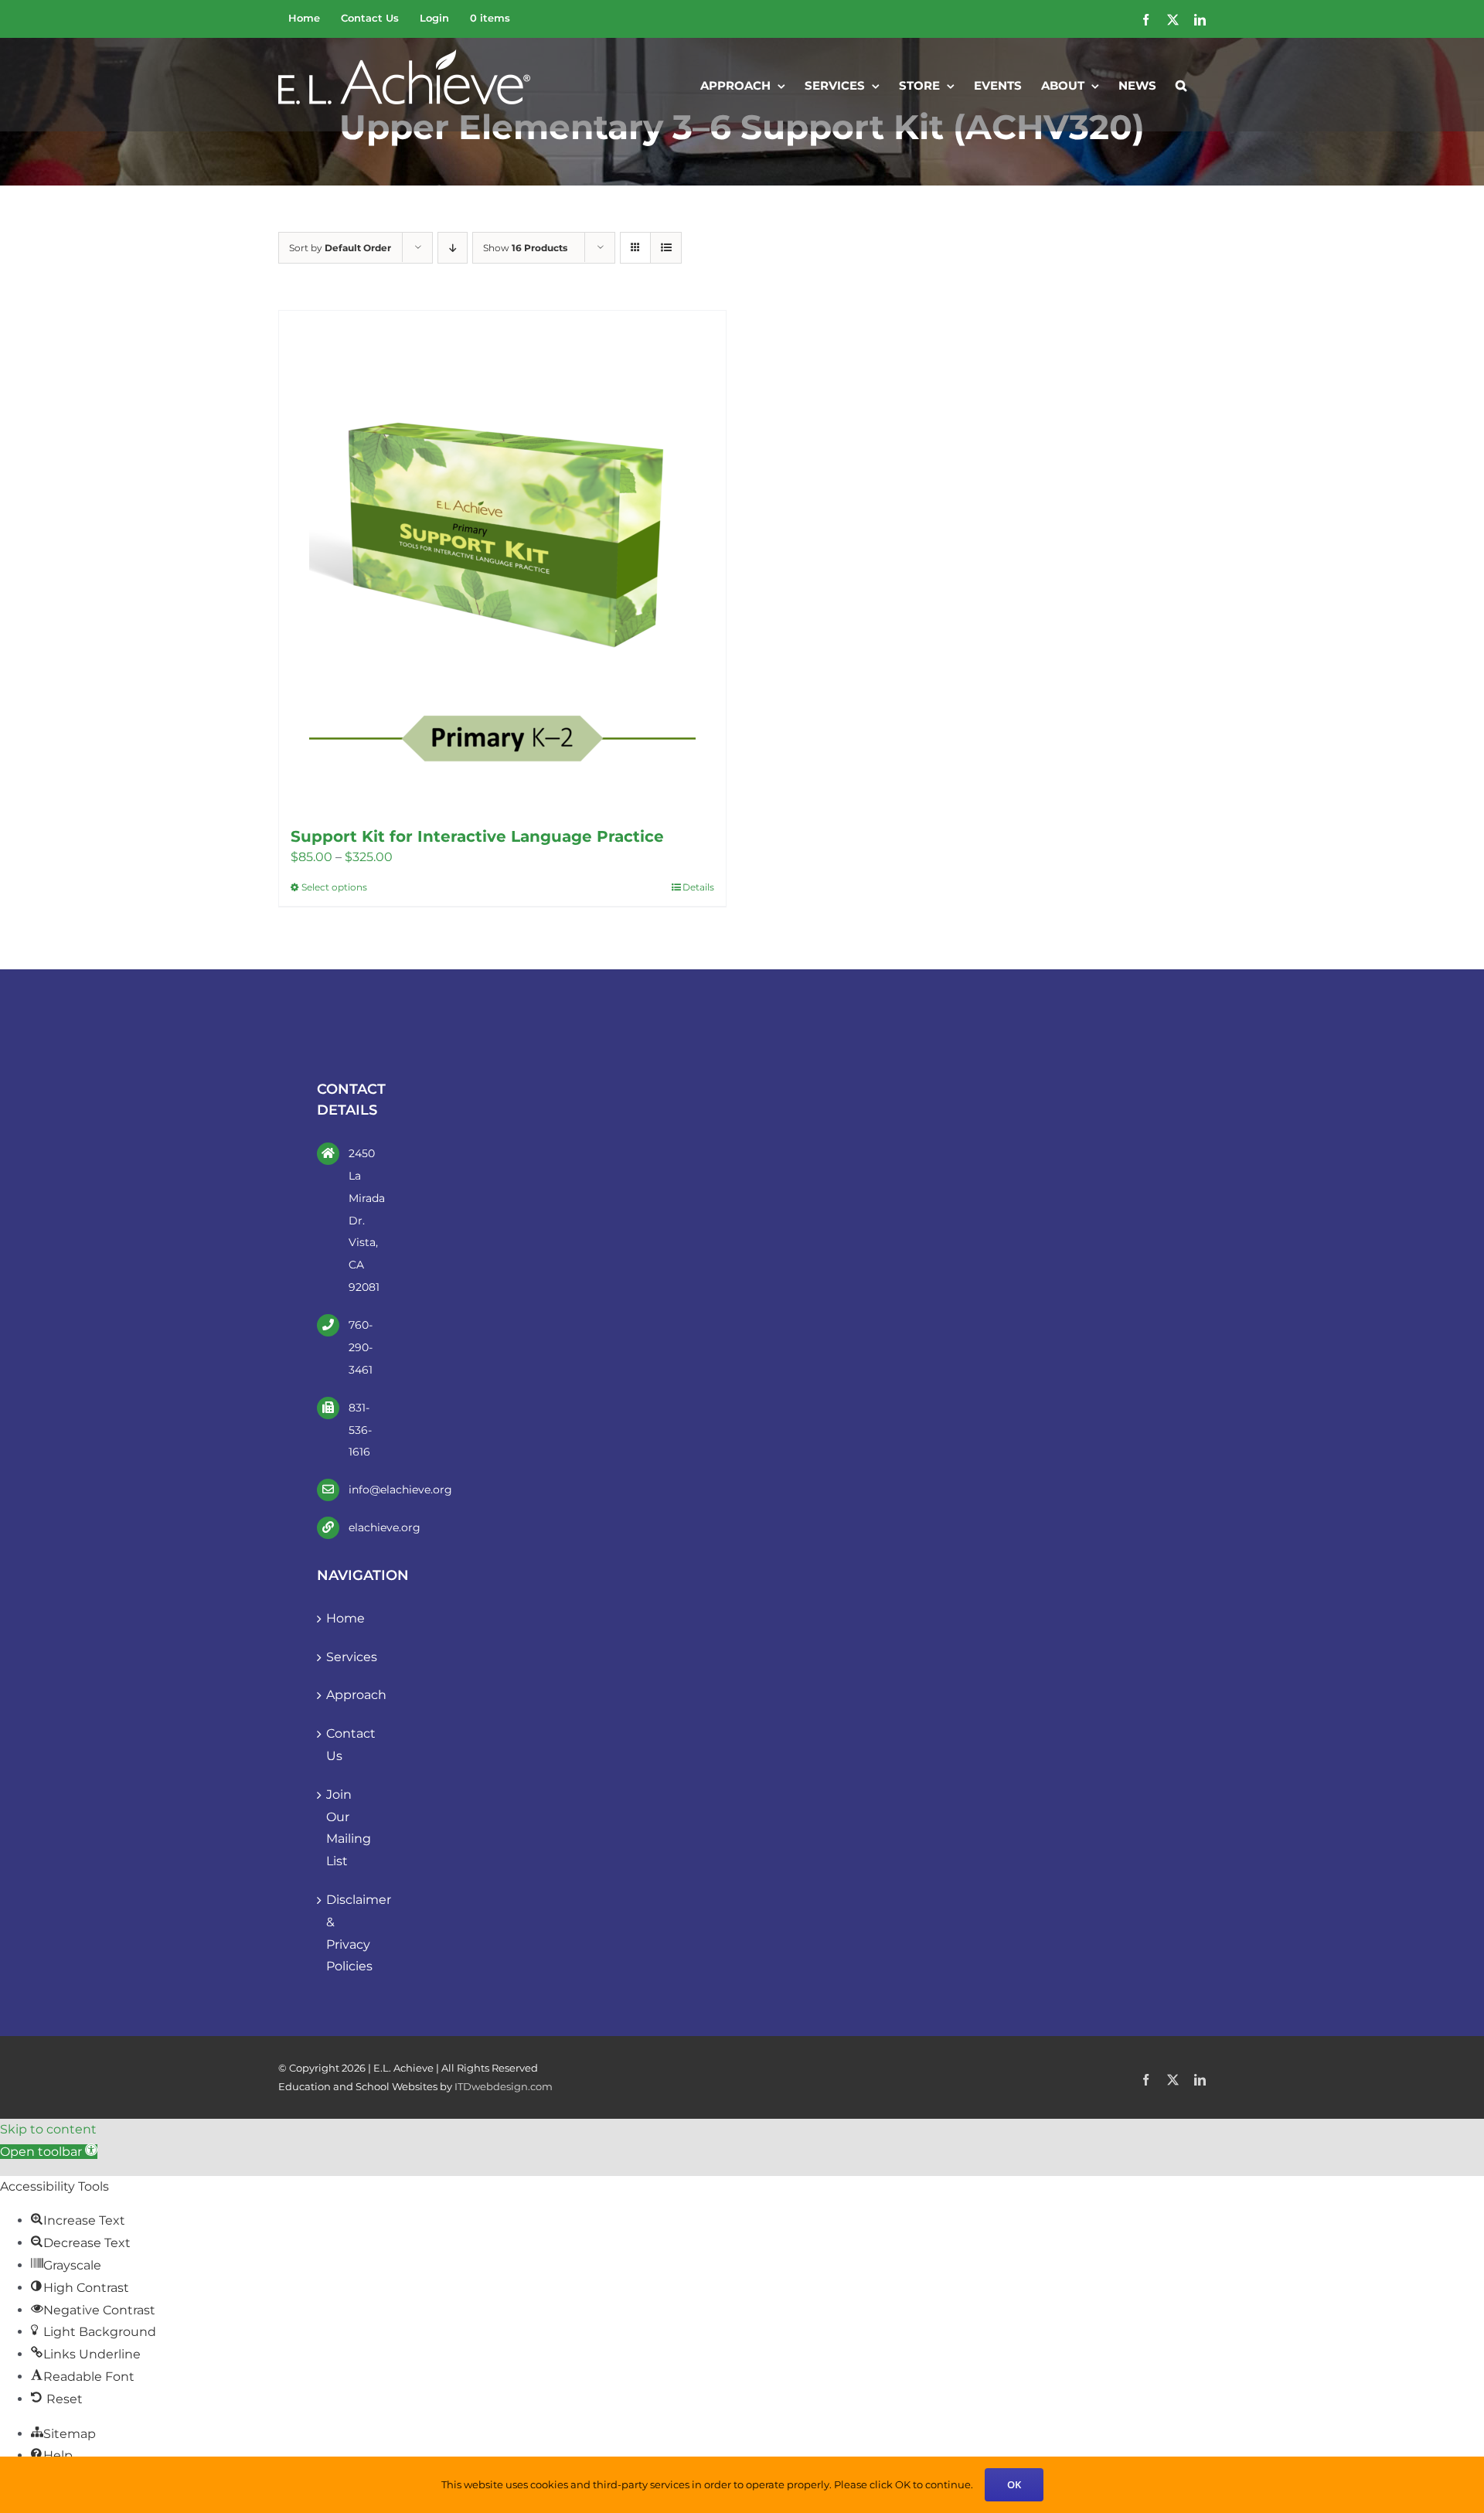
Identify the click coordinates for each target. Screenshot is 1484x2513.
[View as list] (666, 248)
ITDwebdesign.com (504, 2086)
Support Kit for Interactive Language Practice (477, 836)
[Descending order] (453, 248)
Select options (334, 887)
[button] (1181, 84)
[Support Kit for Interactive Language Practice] (502, 561)
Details (698, 887)
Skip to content (48, 2129)
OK (1014, 2484)
